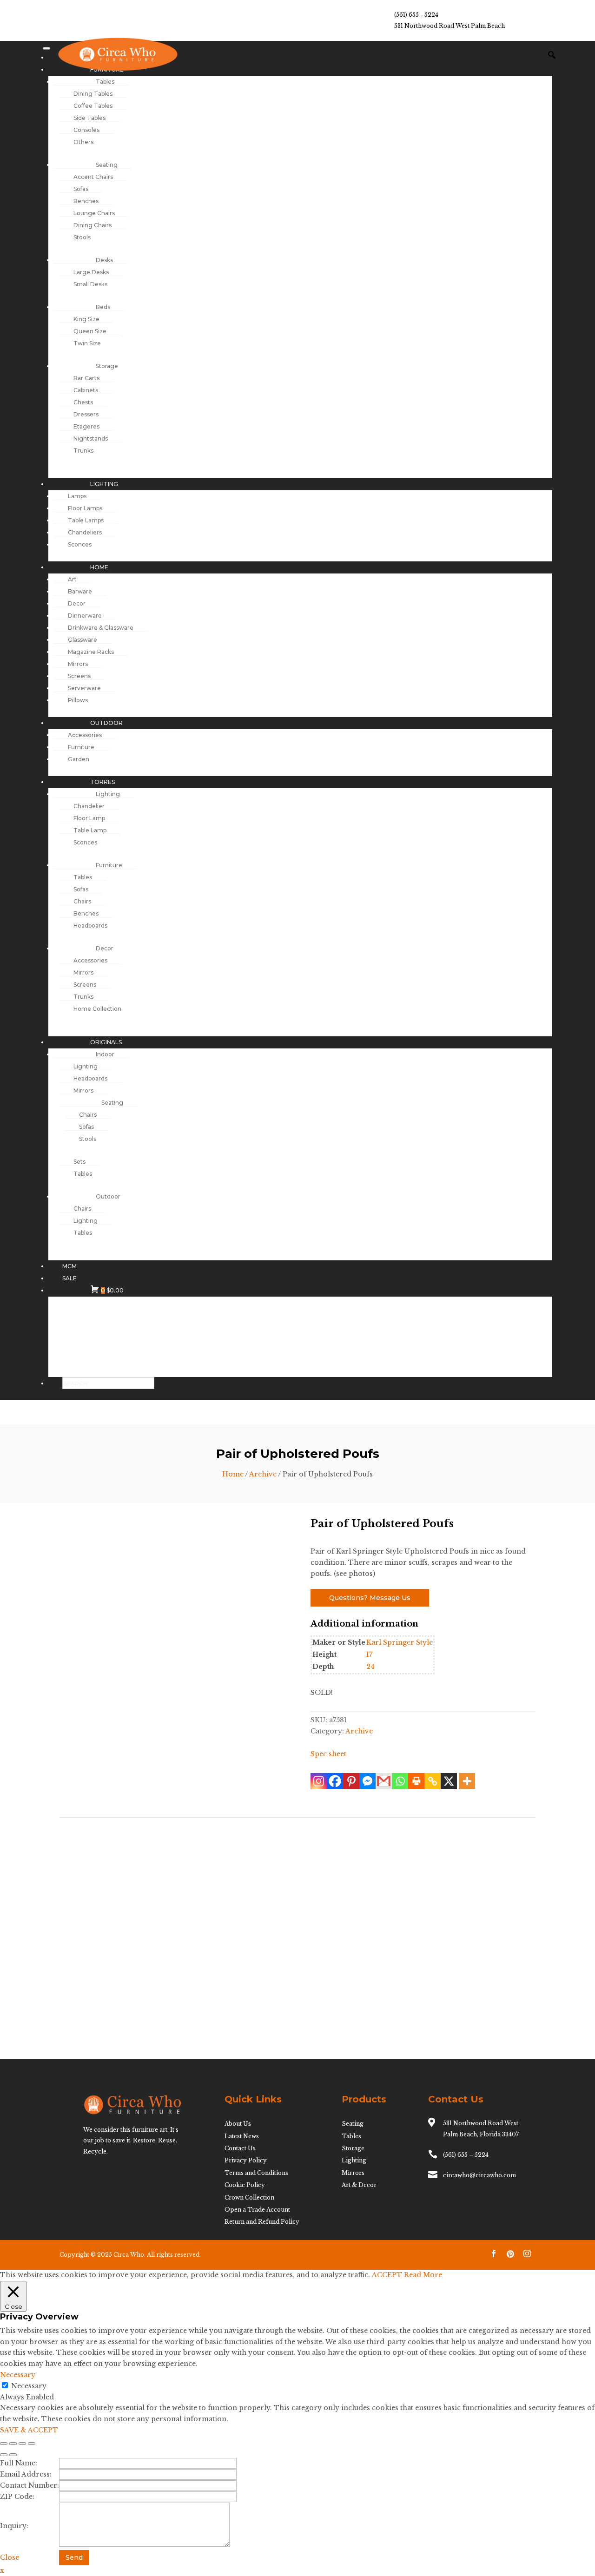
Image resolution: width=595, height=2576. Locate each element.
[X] (449, 1781)
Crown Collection (249, 2197)
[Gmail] (384, 1781)
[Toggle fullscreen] (13, 2444)
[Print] (416, 1781)
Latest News (242, 2136)
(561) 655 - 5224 (416, 15)
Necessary (29, 2386)
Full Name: (19, 2463)
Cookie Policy (245, 2185)
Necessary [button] (18, 2375)
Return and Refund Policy (262, 2222)
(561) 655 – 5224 (466, 2155)
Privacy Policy (246, 2160)
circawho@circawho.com (479, 2175)
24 (370, 1667)
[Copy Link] (433, 1781)
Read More (423, 2275)
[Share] (22, 2444)
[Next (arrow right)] (13, 2455)
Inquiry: (14, 2526)
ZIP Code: (17, 2497)
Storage (353, 2148)
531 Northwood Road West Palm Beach (450, 26)
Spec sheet (328, 1754)
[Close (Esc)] (32, 2444)
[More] (467, 1781)
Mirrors (353, 2173)
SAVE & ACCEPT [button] (29, 2430)
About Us (238, 2124)
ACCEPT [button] (387, 2275)
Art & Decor (359, 2185)
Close (10, 2557)
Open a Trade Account (257, 2210)
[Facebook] (335, 1781)
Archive (263, 1474)
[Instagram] (319, 1781)
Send (74, 2557)
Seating (353, 2124)
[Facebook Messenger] (367, 1781)
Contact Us (240, 2148)
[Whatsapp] (400, 1781)
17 (369, 1654)
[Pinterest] (351, 1781)
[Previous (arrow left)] (4, 2455)
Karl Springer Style (400, 1642)
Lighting (354, 2160)
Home (233, 1474)
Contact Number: (30, 2485)
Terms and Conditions (256, 2173)
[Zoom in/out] (4, 2444)
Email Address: (26, 2474)
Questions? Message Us (370, 1598)
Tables (351, 2136)
